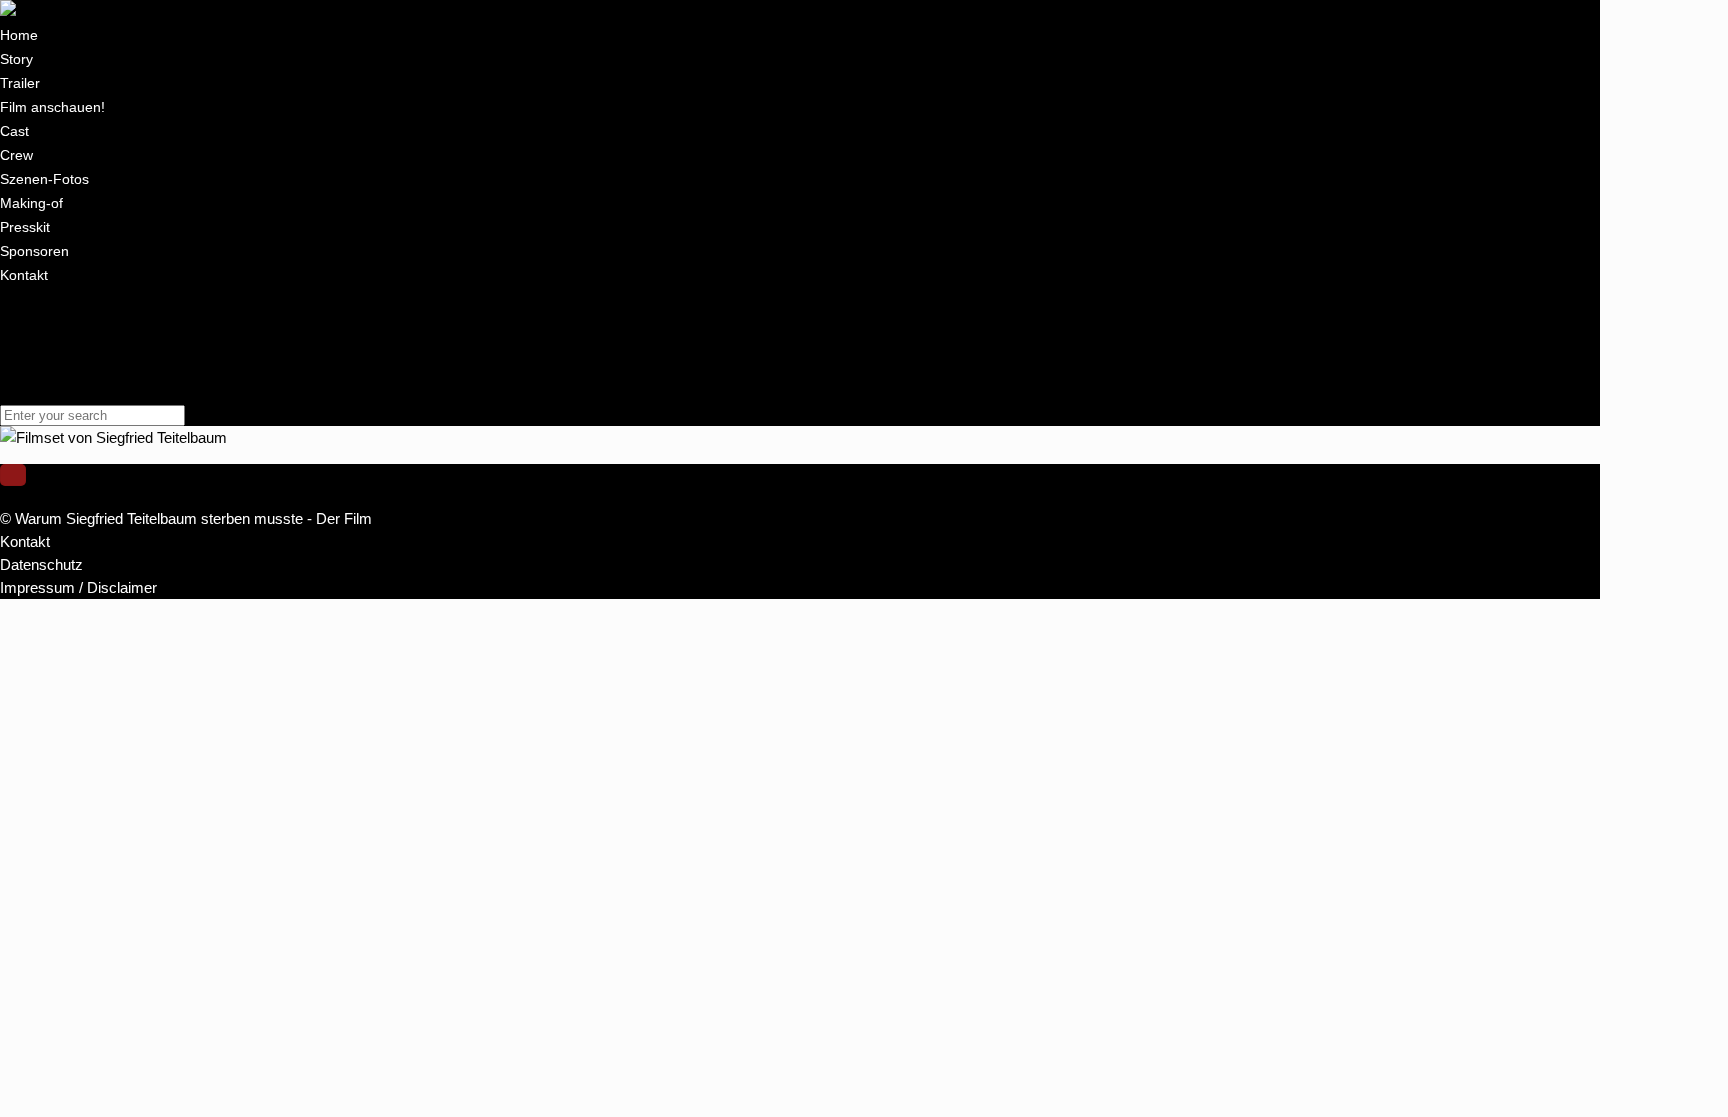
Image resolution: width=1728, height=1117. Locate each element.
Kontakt (25, 345)
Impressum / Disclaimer (78, 391)
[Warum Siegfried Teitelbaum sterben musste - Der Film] (186, 11)
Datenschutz (41, 368)
